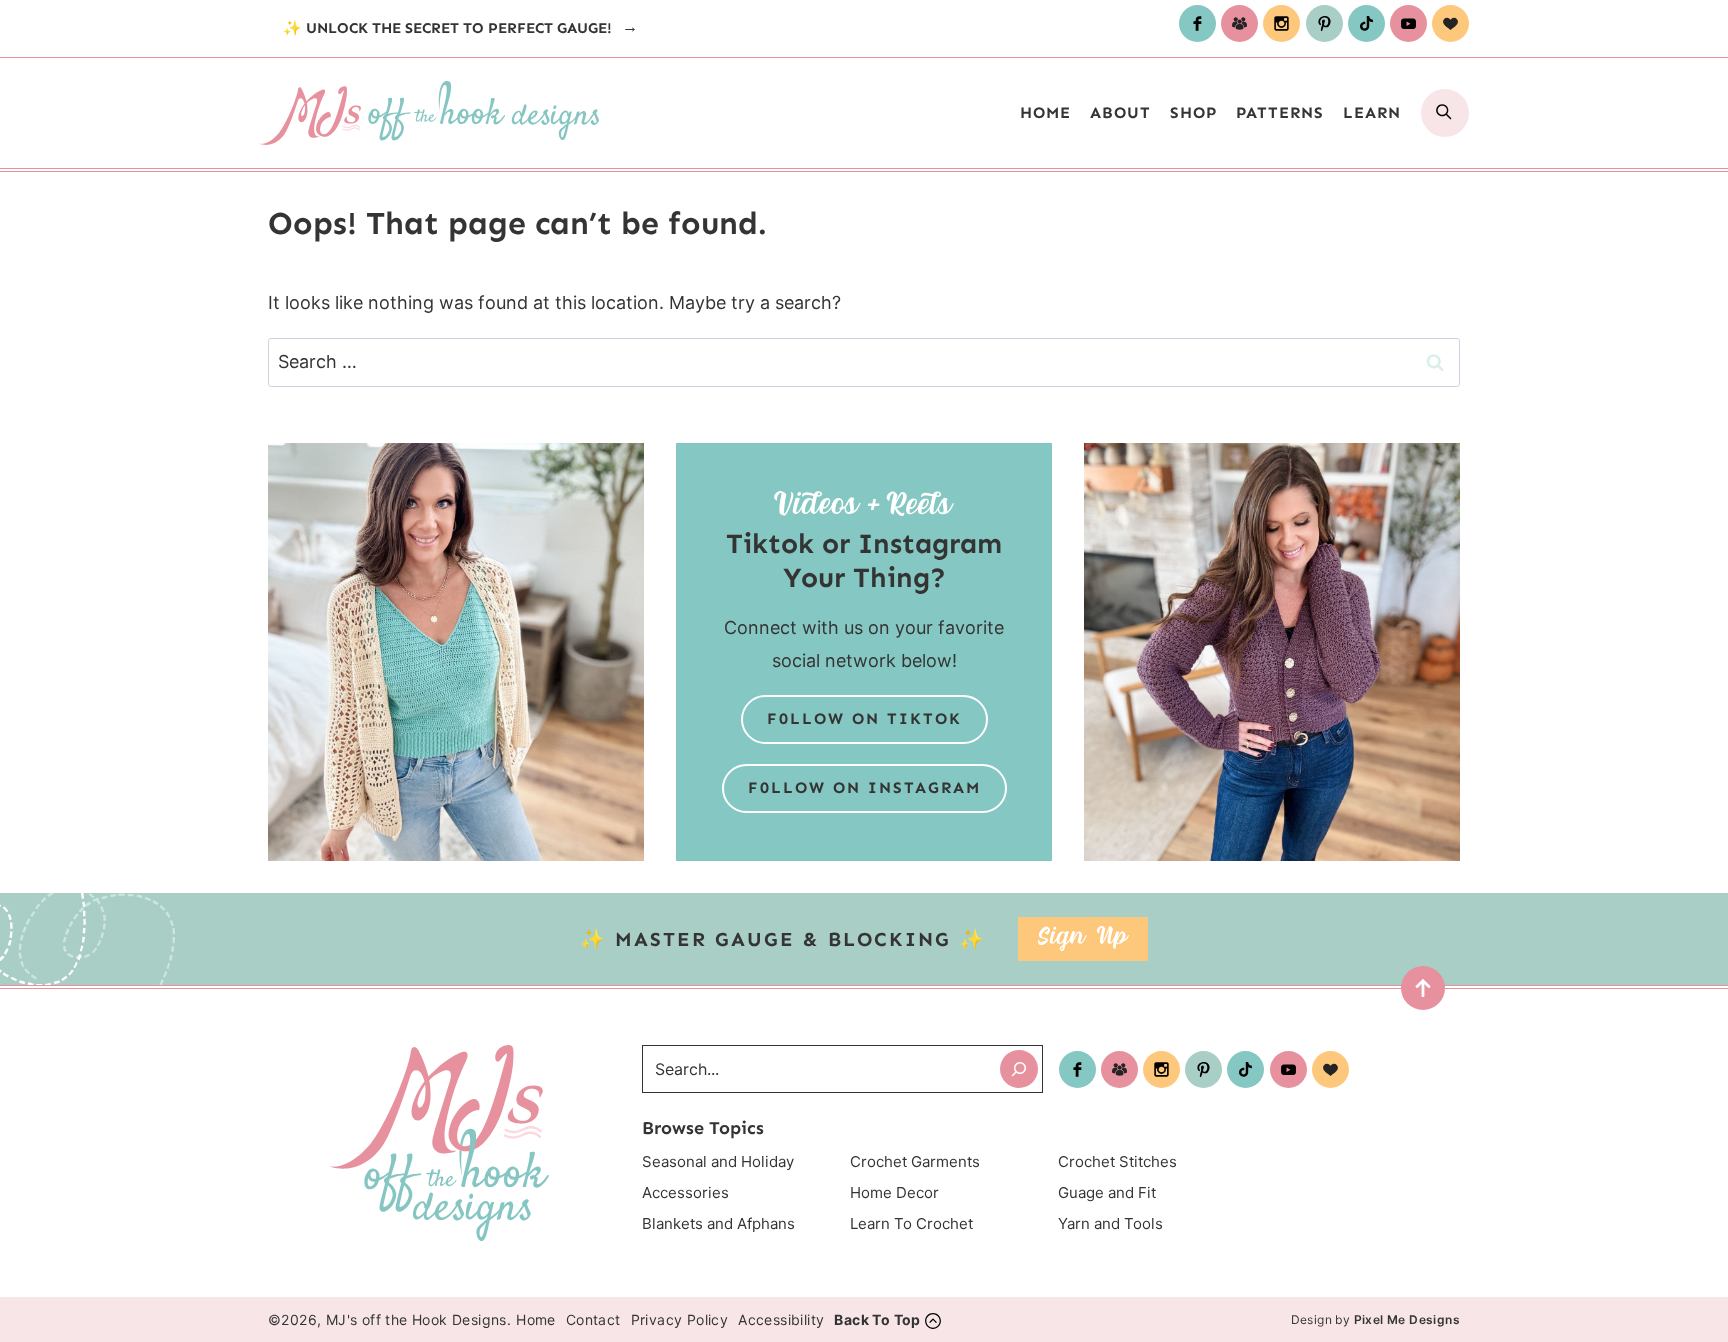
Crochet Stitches (1117, 1161)
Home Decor (894, 1192)
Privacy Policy (680, 1319)
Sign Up (1083, 938)
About (1120, 112)
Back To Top (877, 1319)
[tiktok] (1366, 23)
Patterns (1280, 112)
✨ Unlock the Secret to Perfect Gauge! (449, 28)
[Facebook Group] (1239, 23)
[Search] (1019, 1069)
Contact (593, 1319)
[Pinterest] (1324, 23)
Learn (1372, 112)
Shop (1193, 112)
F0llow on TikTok (864, 718)
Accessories (685, 1192)
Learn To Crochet (911, 1223)
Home (1045, 112)
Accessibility (781, 1319)
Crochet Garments (915, 1161)
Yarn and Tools (1110, 1223)
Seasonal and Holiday (718, 1161)
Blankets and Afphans (718, 1223)
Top (1416, 993)
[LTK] (1450, 23)
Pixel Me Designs (1407, 1319)
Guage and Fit (1107, 1192)
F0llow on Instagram (864, 787)
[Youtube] (1408, 23)
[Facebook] (1197, 23)
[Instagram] (1281, 23)
